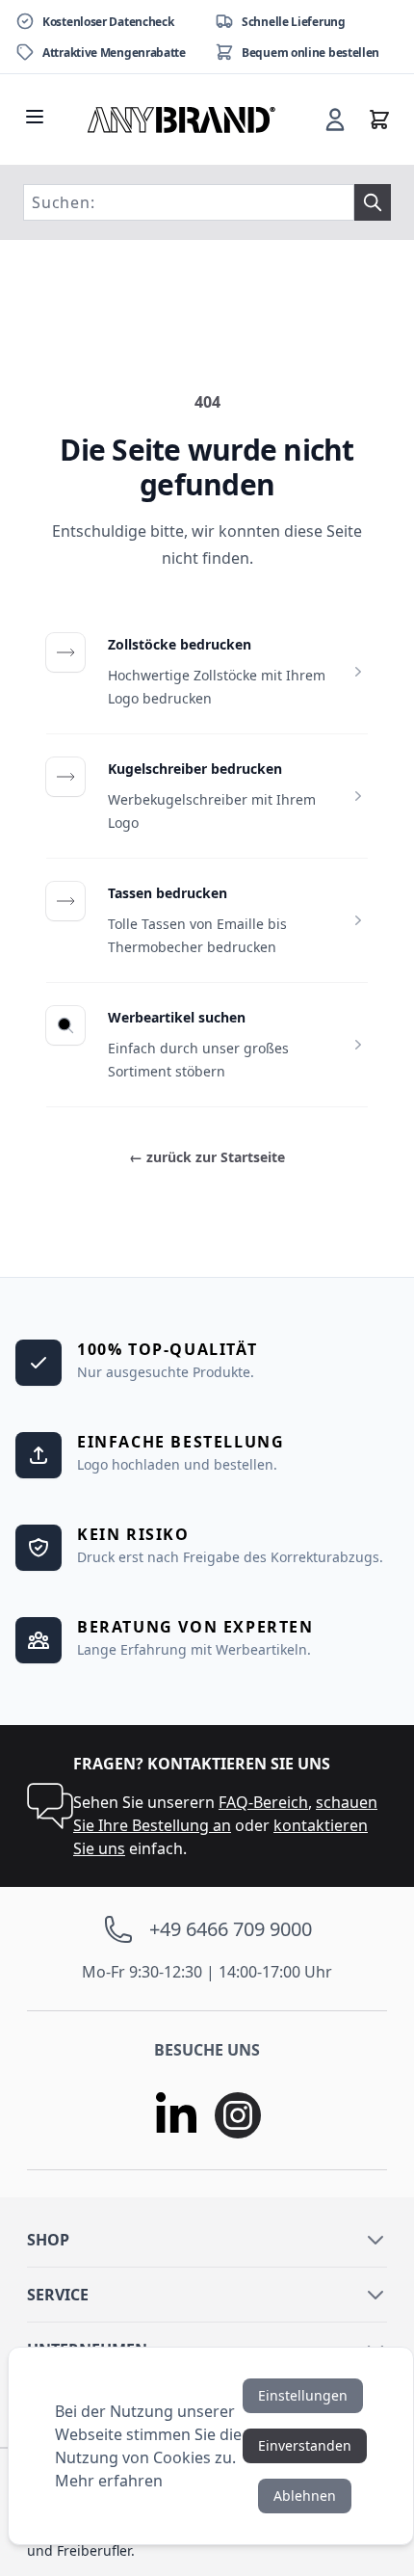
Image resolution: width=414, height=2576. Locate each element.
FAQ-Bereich (263, 1802)
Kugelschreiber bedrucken (195, 769)
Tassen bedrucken (168, 893)
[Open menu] (35, 117)
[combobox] (189, 202)
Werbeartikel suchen (177, 1017)
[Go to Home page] (182, 120)
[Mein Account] (335, 120)
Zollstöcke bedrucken (180, 644)
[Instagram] (238, 2115)
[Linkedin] (176, 2115)
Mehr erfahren (109, 2481)
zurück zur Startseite (207, 1157)
